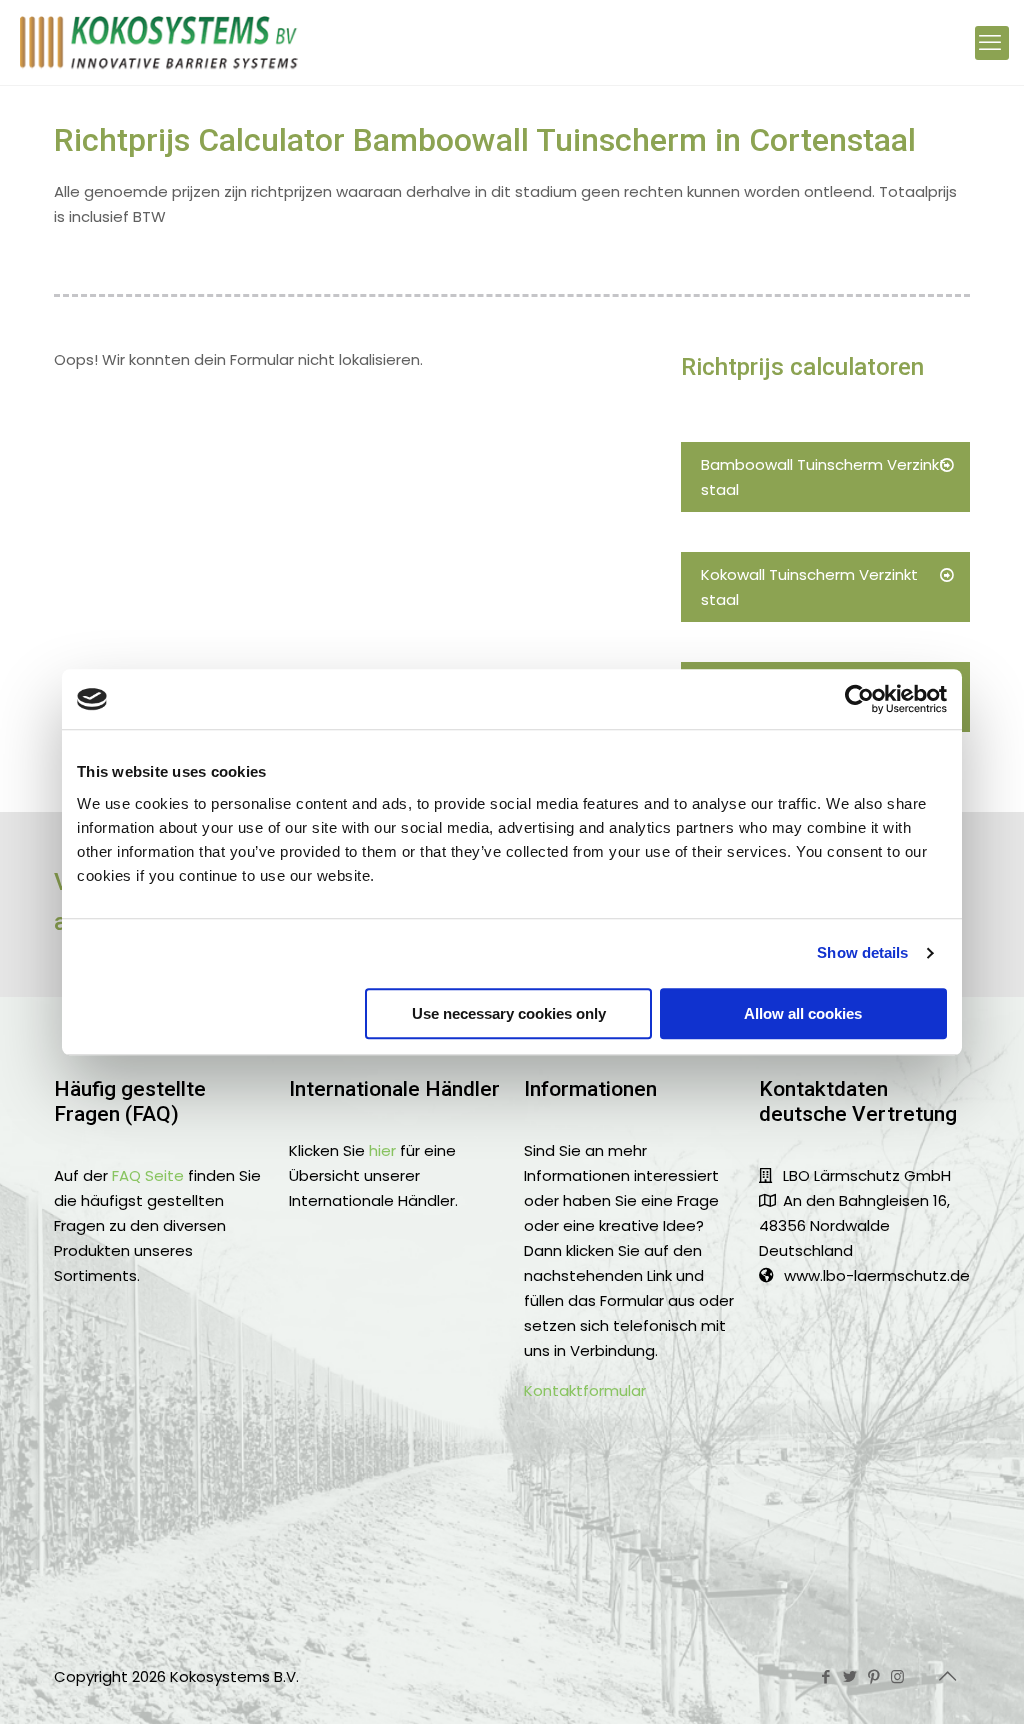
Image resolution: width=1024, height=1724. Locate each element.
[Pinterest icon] (875, 1676)
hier (382, 1150)
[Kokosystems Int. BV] (159, 42)
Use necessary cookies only (509, 1013)
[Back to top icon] (949, 1676)
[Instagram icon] (899, 1676)
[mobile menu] (992, 43)
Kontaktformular (585, 1390)
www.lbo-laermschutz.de (877, 1275)
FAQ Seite (148, 1175)
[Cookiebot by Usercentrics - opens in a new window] (859, 699)
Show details (862, 952)
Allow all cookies (803, 1013)
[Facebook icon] (827, 1676)
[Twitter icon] (851, 1676)
